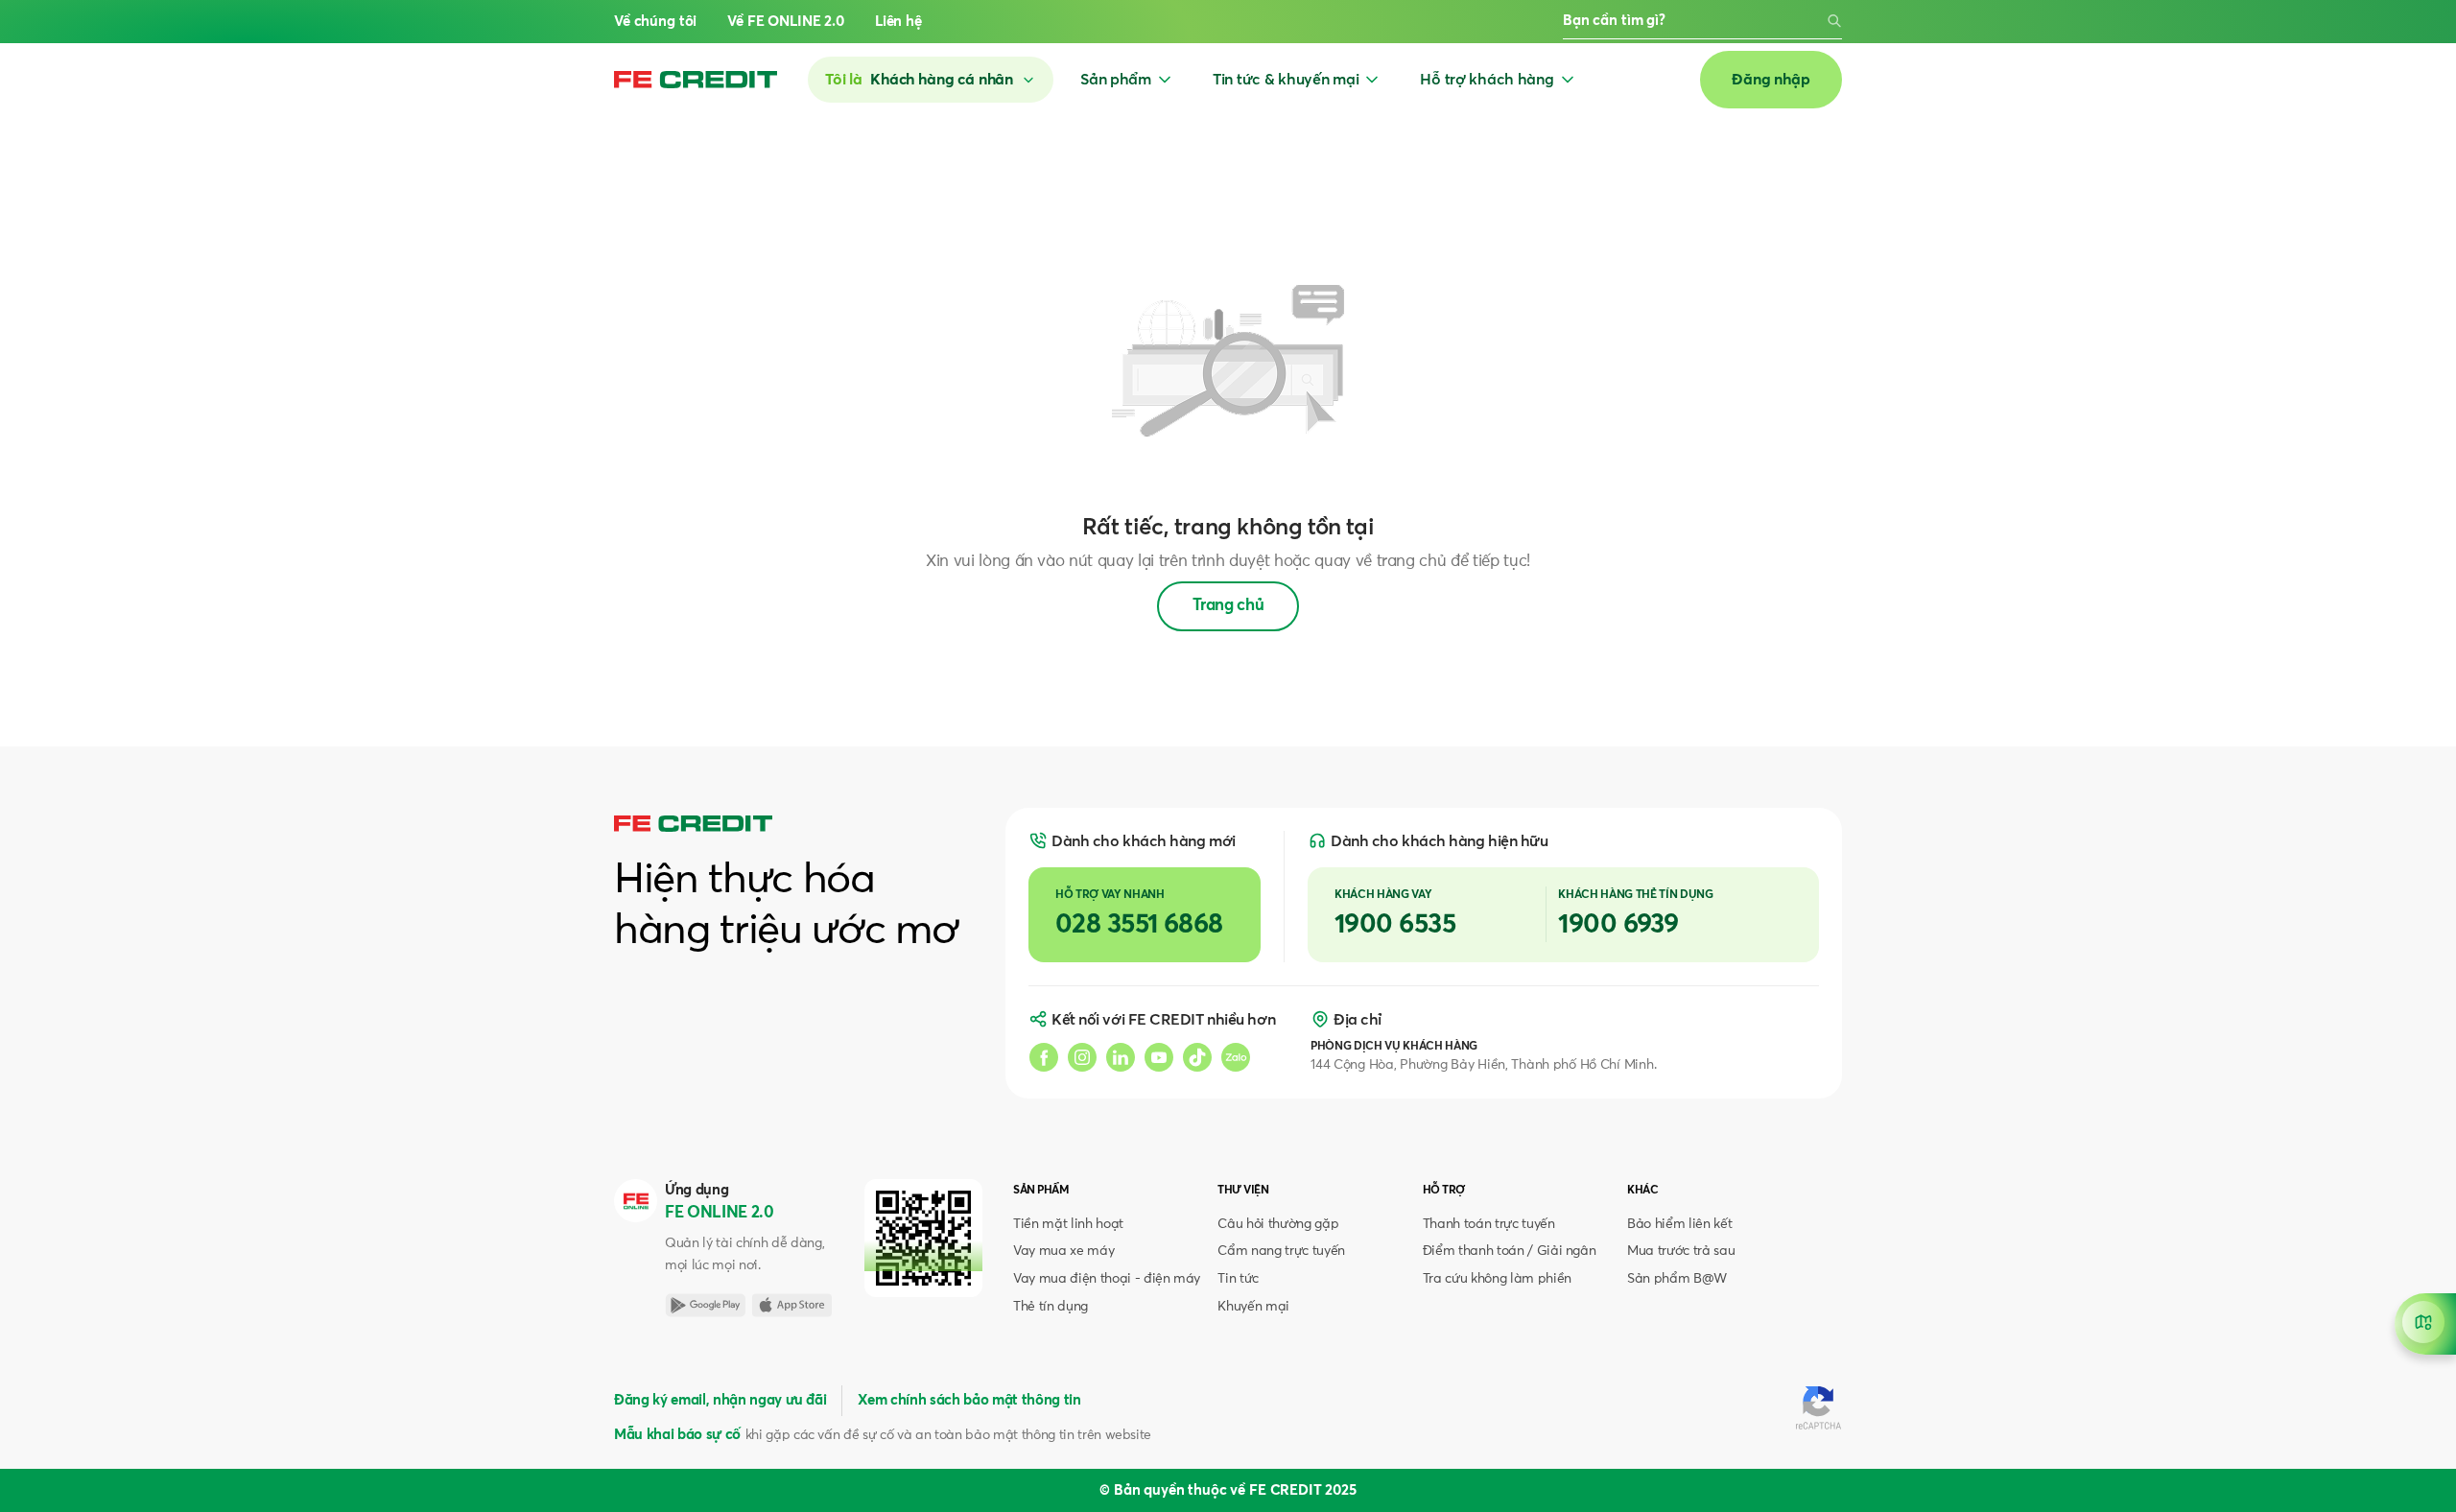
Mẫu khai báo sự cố (677, 1435)
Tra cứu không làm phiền (1497, 1279)
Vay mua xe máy (1063, 1251)
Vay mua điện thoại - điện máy (1107, 1279)
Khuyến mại (1253, 1307)
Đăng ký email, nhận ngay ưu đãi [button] (720, 1400)
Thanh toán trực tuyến (1489, 1224)
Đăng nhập (1771, 80)
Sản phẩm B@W (1677, 1279)
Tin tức (1238, 1279)
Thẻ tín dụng (1051, 1307)
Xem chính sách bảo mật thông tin (969, 1400)
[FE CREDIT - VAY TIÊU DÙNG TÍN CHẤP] (696, 80)
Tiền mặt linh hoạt (1068, 1224)
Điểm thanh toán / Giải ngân (1510, 1251)
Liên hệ (898, 22)
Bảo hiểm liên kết (1679, 1224)
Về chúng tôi (655, 22)
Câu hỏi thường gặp (1278, 1224)
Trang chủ (1228, 606)
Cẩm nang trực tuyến (1281, 1251)
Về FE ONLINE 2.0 (786, 22)
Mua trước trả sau (1681, 1251)
